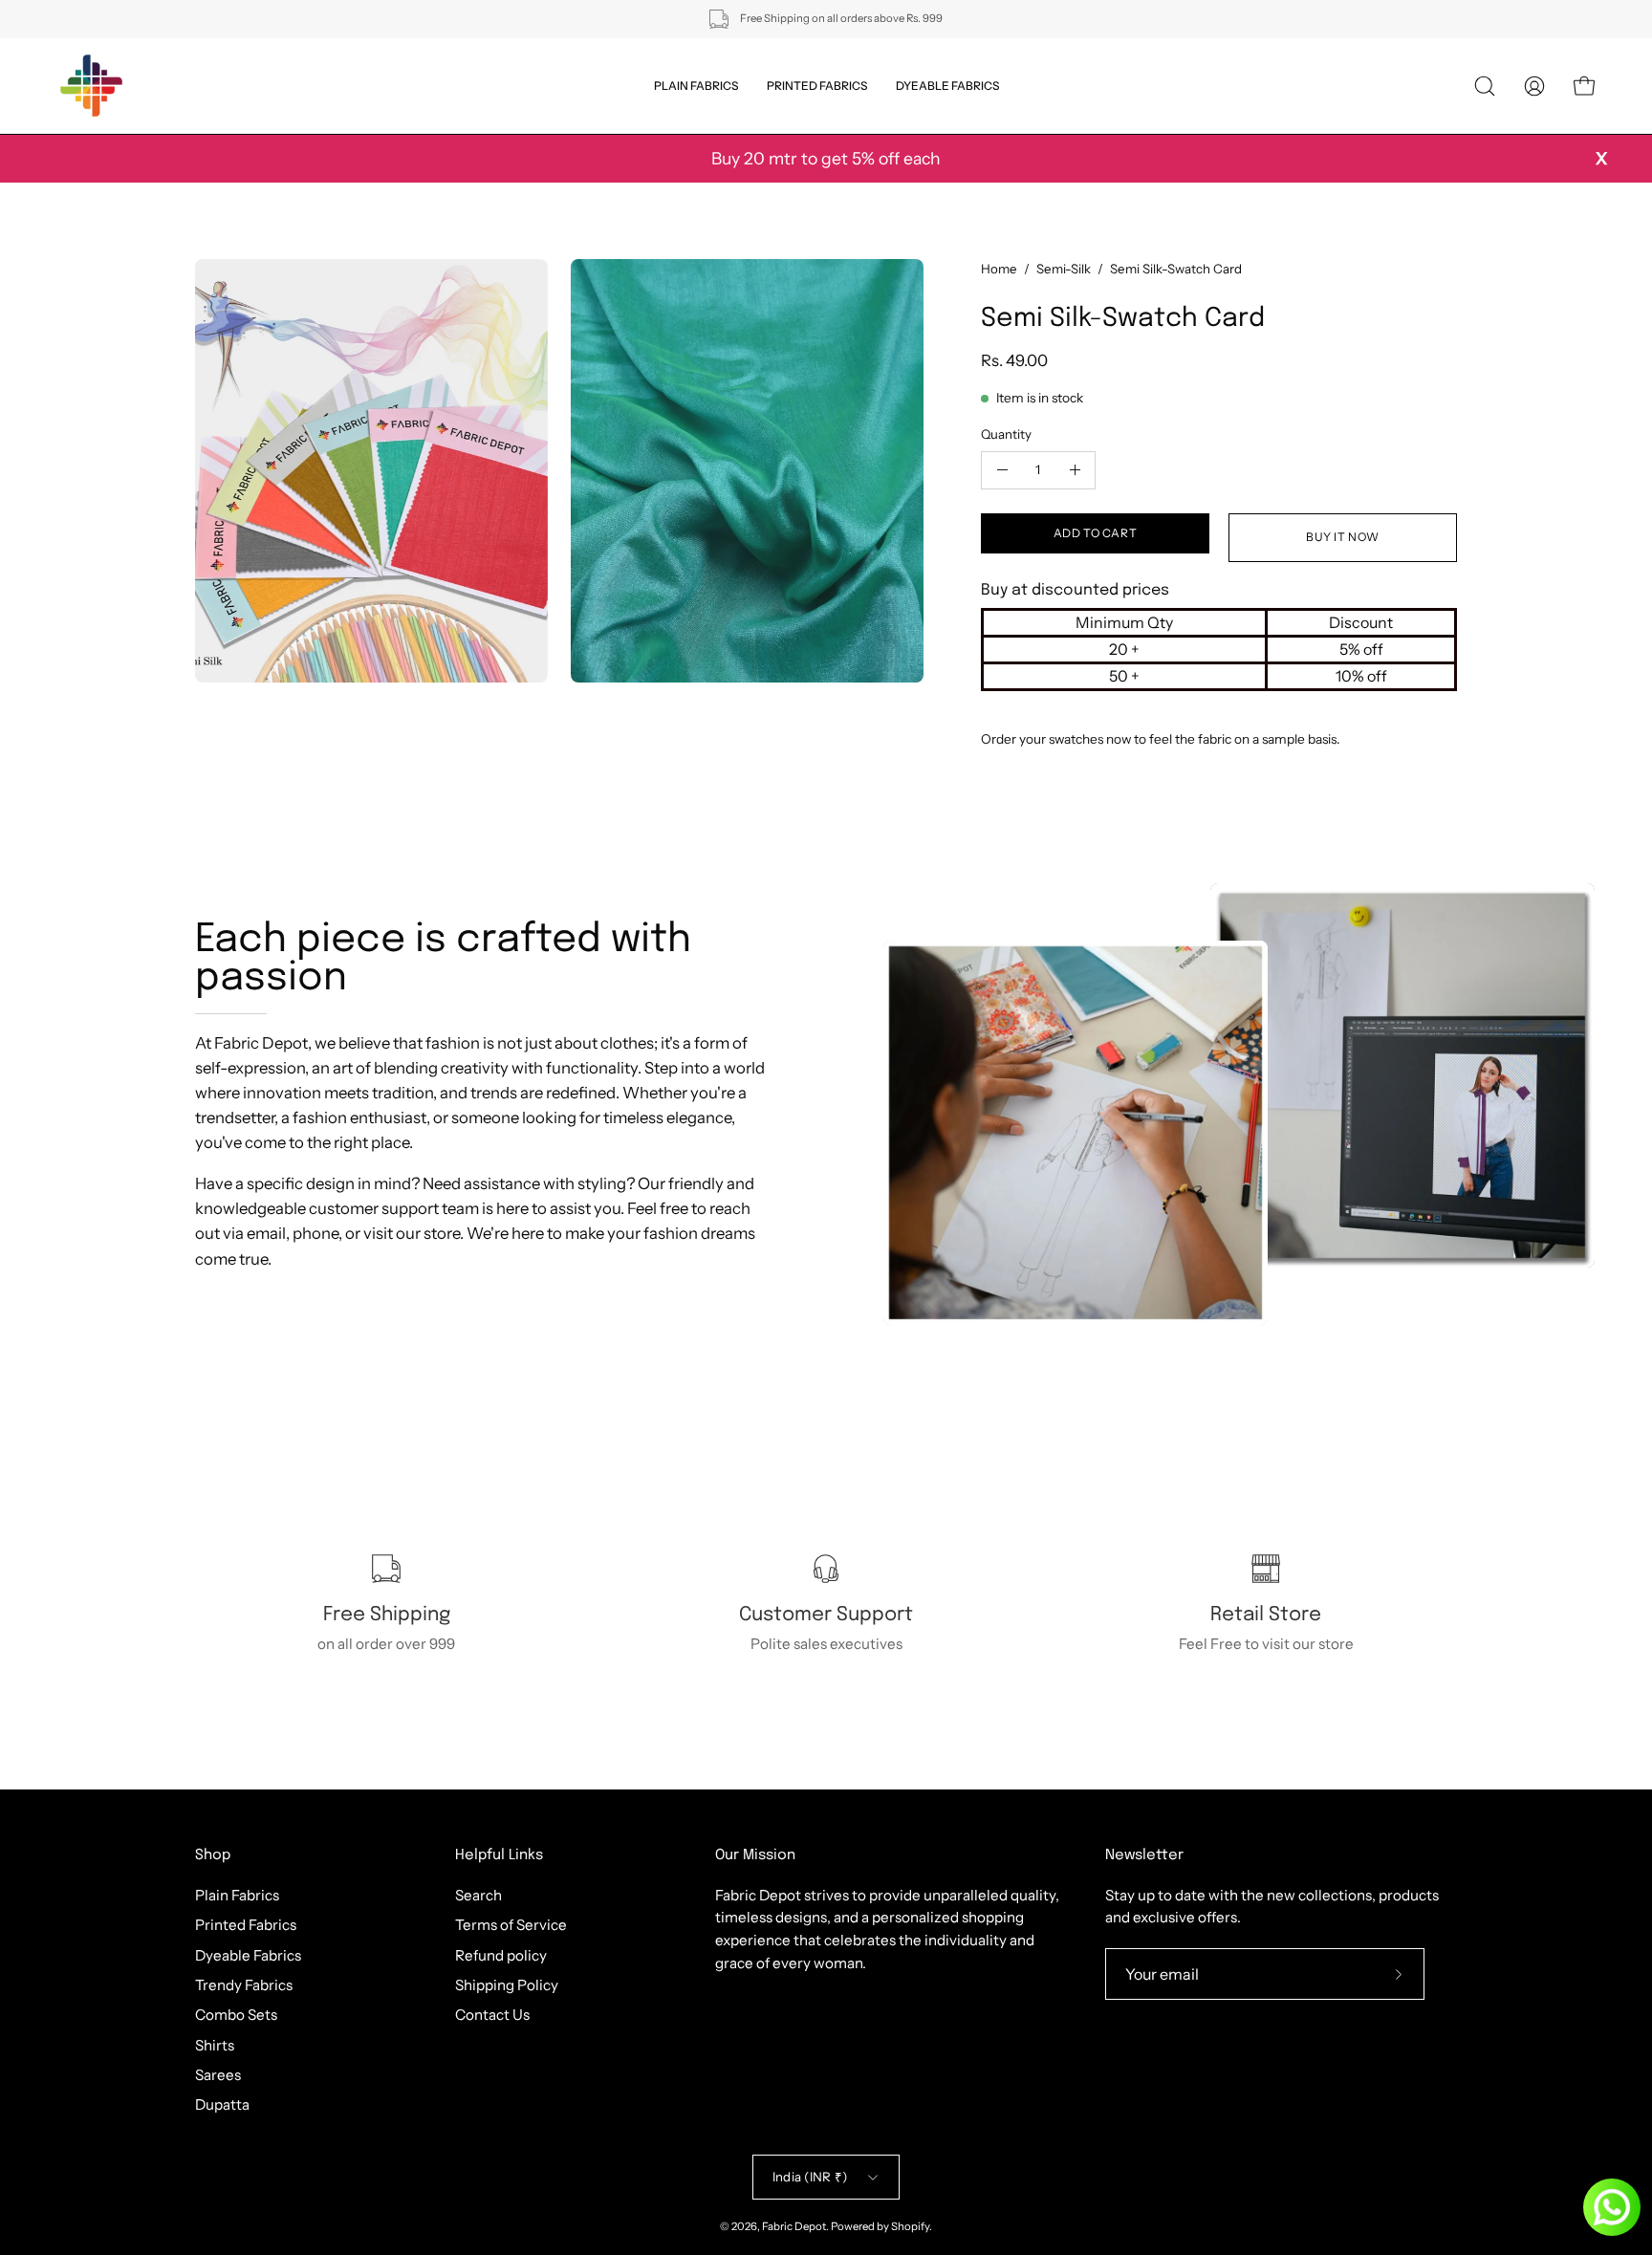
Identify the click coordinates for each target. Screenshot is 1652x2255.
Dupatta (222, 2104)
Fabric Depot (794, 2226)
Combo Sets (236, 2015)
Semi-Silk (1064, 269)
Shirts (215, 2044)
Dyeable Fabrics (248, 1954)
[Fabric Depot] (91, 86)
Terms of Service (511, 1925)
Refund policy (501, 1954)
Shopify (910, 2226)
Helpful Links (499, 1855)
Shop (213, 1855)
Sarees (218, 2075)
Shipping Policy (507, 1985)
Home (999, 269)
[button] (1485, 86)
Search (478, 1895)
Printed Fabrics (246, 1925)
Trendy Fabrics (244, 1985)
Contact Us (492, 2015)
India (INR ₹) (810, 2177)
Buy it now (1343, 537)
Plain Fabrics (237, 1895)
